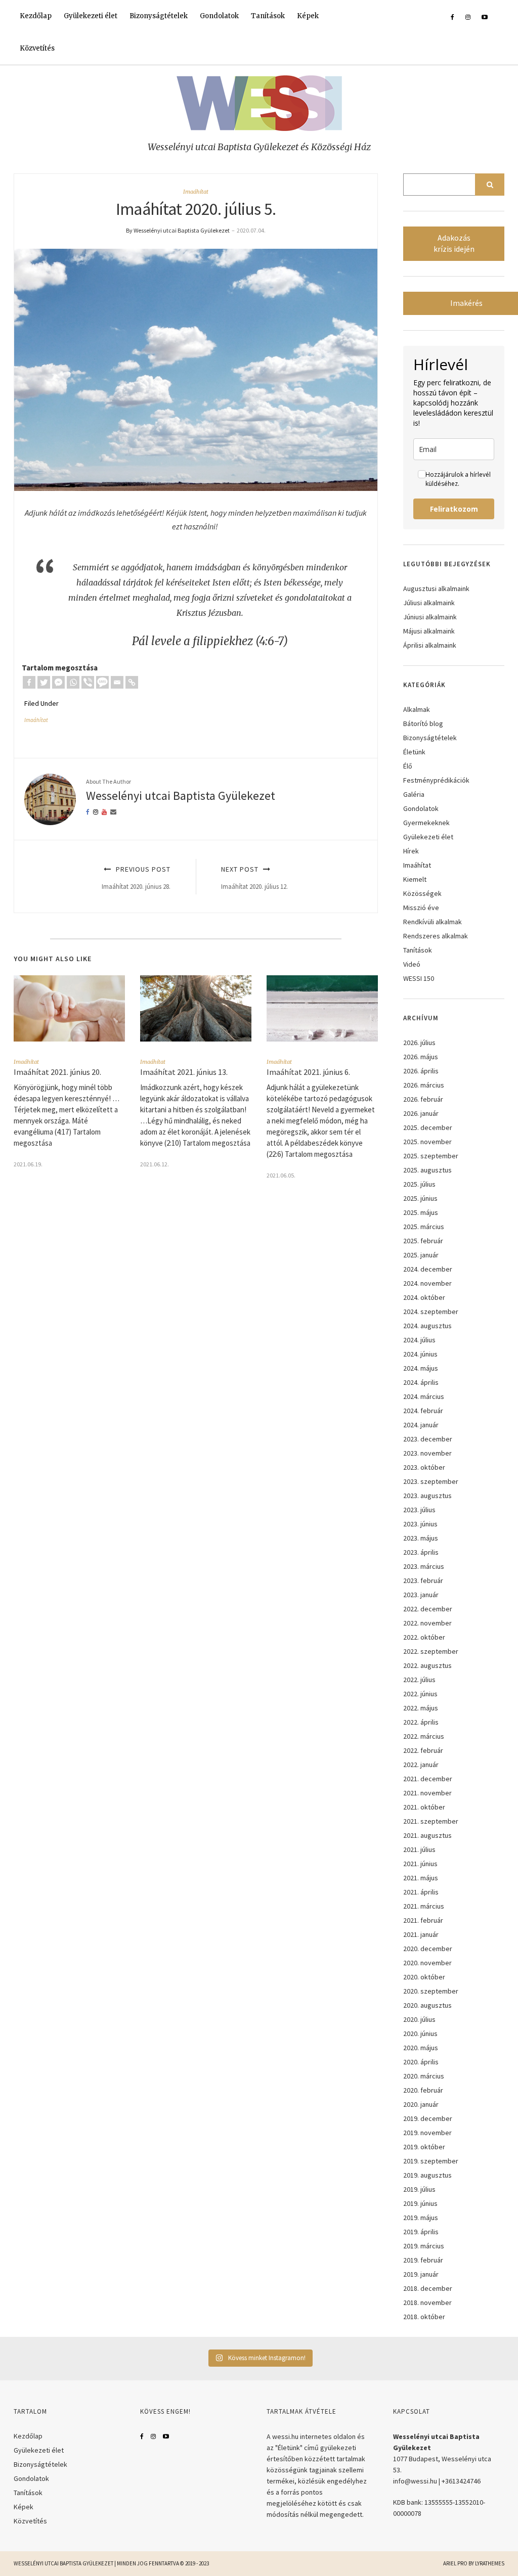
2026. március (424, 1085)
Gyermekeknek (426, 823)
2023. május (421, 1538)
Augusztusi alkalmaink (436, 589)
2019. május (421, 2218)
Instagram (153, 2436)
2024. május (421, 1368)
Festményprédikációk (436, 780)
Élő (408, 766)
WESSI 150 (419, 978)
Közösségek (422, 893)
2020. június (420, 2033)
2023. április (421, 1552)
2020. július (419, 2019)
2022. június (420, 1694)
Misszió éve (421, 908)
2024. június (420, 1354)
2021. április (421, 1892)
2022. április (421, 1722)
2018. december (428, 2288)
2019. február (423, 2260)
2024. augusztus (427, 1326)
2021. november (427, 1793)
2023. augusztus (427, 1496)
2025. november (427, 1142)
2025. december (428, 1127)
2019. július (419, 2189)
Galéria (414, 794)
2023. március (424, 1566)
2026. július (419, 1043)
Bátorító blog (423, 724)
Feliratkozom (454, 509)
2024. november (427, 1283)
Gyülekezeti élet (91, 16)
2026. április (421, 1071)
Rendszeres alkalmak (436, 936)
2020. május (421, 2048)
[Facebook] (29, 682)
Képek (308, 16)
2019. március (424, 2246)
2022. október (424, 1637)
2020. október (424, 1977)
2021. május (421, 1878)
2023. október (424, 1467)
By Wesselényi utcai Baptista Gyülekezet (178, 230)
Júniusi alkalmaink (430, 617)
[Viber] (88, 682)
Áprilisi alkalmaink (430, 645)
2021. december (428, 1779)
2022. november (427, 1623)
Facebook (142, 2436)
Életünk (414, 752)
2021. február (423, 1920)
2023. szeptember (431, 1481)
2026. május (421, 1057)
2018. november (427, 2302)
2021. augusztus (427, 1835)
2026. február (423, 1099)
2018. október (424, 2317)
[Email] (117, 682)
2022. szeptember (431, 1651)
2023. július (419, 1510)
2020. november (427, 1963)
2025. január (421, 1255)
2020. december (428, 1949)
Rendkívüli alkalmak (433, 922)
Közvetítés (37, 48)
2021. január (421, 1934)
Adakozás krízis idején (454, 243)
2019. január (421, 2274)
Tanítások (268, 16)
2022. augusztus (427, 1665)
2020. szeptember (431, 1991)
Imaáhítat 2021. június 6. (308, 1072)
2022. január (421, 1765)
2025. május (421, 1212)
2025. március (424, 1227)
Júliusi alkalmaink (429, 603)
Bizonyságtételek (159, 16)
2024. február (423, 1411)
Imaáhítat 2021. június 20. (57, 1072)
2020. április (421, 2062)
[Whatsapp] (73, 682)
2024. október (424, 1297)
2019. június (420, 2203)
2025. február (423, 1241)
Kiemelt (415, 879)
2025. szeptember (431, 1156)
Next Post (254, 877)
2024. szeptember (431, 1312)
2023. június (420, 1524)
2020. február (423, 2090)
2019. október (424, 2147)
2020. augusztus (427, 2005)
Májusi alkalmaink (429, 631)
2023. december (428, 1439)
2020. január (421, 2104)
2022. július (419, 1680)
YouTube (166, 2436)
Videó (412, 964)
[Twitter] (44, 682)
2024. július (419, 1340)
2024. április (421, 1382)
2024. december (428, 1269)
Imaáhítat (196, 192)
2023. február (423, 1580)
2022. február (423, 1750)
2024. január (421, 1425)
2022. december (428, 1609)
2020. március (424, 2076)
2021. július (419, 1849)
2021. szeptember (431, 1821)
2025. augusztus (427, 1170)
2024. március (424, 1396)
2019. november (427, 2133)
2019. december (428, 2118)
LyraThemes (490, 2563)
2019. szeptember (431, 2161)
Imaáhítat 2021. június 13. (184, 1072)
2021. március (424, 1906)
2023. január (421, 1595)
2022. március (424, 1736)
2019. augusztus (427, 2175)
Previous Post (136, 877)
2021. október (424, 1807)
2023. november (427, 1453)
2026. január (421, 1113)
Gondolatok (219, 16)
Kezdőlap (36, 16)
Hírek (411, 851)
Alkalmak (417, 709)
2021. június (420, 1864)
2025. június (420, 1198)
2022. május (421, 1708)
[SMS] (102, 682)
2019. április (421, 2232)
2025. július (419, 1184)
